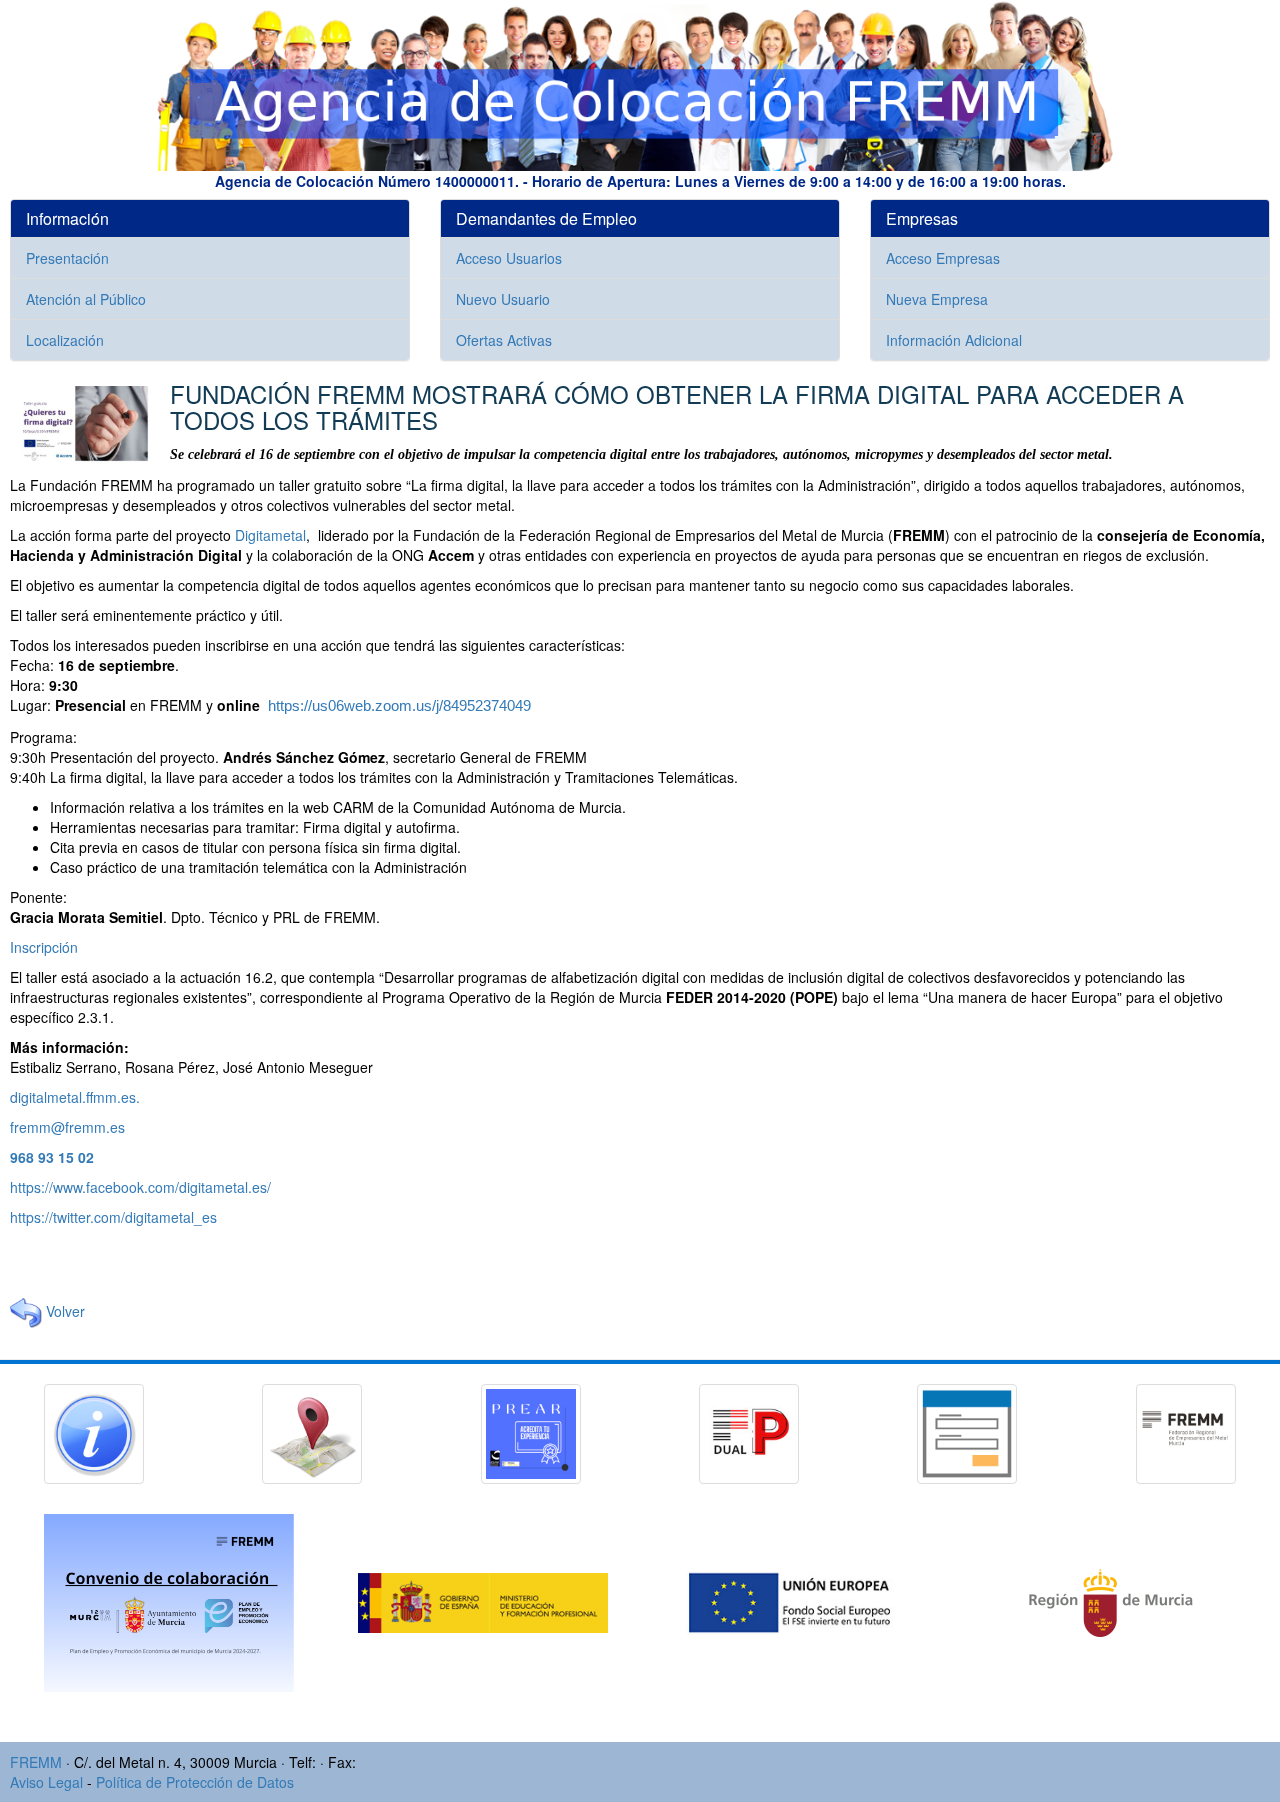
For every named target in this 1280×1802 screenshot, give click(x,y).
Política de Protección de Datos (195, 1782)
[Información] (94, 1432)
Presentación (67, 258)
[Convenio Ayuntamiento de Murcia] (171, 1601)
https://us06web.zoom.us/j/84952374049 (399, 706)
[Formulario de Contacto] (967, 1432)
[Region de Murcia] (1111, 1601)
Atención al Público (86, 299)
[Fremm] (1186, 1432)
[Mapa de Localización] (312, 1432)
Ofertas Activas (504, 340)
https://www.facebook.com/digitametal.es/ (140, 1187)
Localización (65, 340)
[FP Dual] (749, 1432)
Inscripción (44, 947)
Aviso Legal (46, 1782)
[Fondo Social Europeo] (799, 1601)
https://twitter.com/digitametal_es (113, 1217)
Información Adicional (954, 340)
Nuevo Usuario (503, 299)
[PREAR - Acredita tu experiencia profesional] (531, 1432)
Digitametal (270, 535)
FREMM (36, 1762)
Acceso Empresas (943, 258)
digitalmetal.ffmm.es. (75, 1097)
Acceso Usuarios (509, 258)
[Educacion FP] (485, 1601)
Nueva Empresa (937, 299)
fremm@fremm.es (67, 1127)
